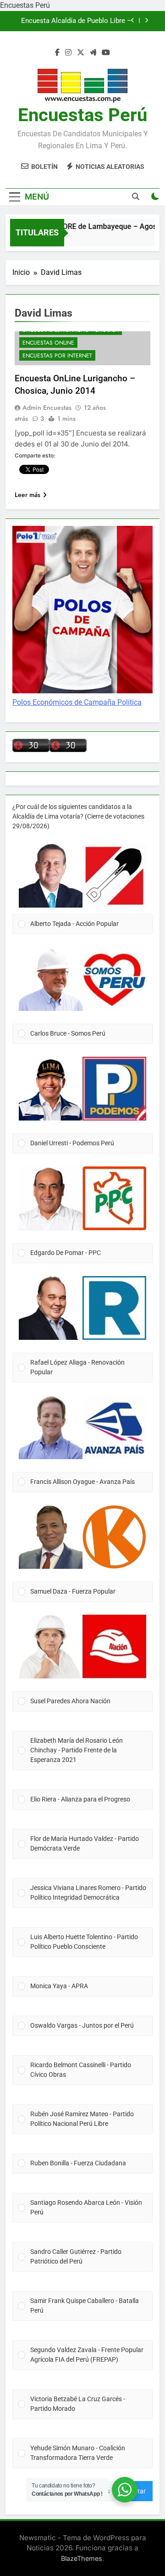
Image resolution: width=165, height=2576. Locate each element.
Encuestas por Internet (57, 356)
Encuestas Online (48, 343)
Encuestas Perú (82, 115)
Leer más (27, 495)
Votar (138, 2491)
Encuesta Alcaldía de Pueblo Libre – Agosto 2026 (76, 21)
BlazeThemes (82, 2558)
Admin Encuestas (47, 407)
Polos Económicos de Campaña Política (77, 702)
